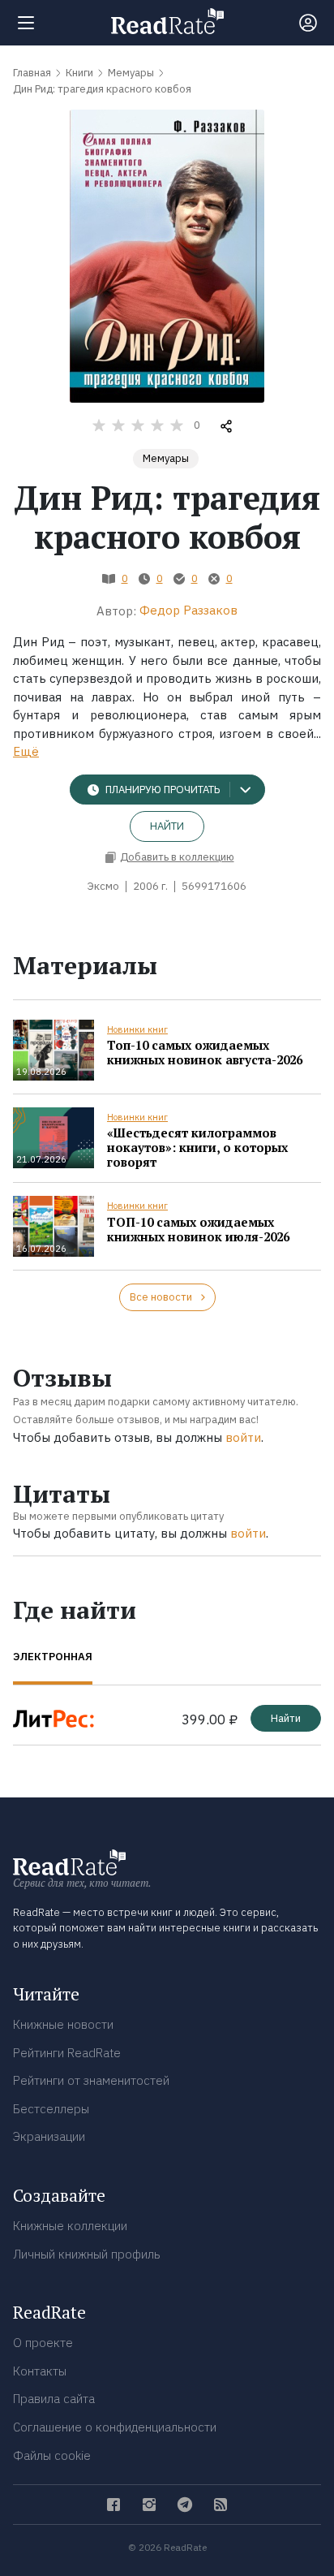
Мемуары (166, 458)
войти (243, 1437)
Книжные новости (63, 2024)
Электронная (53, 1657)
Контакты (40, 2371)
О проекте (43, 2343)
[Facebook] (113, 2505)
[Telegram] (185, 2505)
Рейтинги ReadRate (67, 2053)
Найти (167, 826)
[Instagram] (149, 2505)
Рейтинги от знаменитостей (91, 2080)
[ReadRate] (167, 21)
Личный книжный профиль (87, 2254)
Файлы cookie (52, 2455)
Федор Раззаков (188, 610)
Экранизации (49, 2136)
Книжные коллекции (70, 2226)
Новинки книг (137, 1029)
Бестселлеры (51, 2109)
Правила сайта (54, 2399)
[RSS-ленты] (221, 2505)
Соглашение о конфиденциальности (115, 2427)
